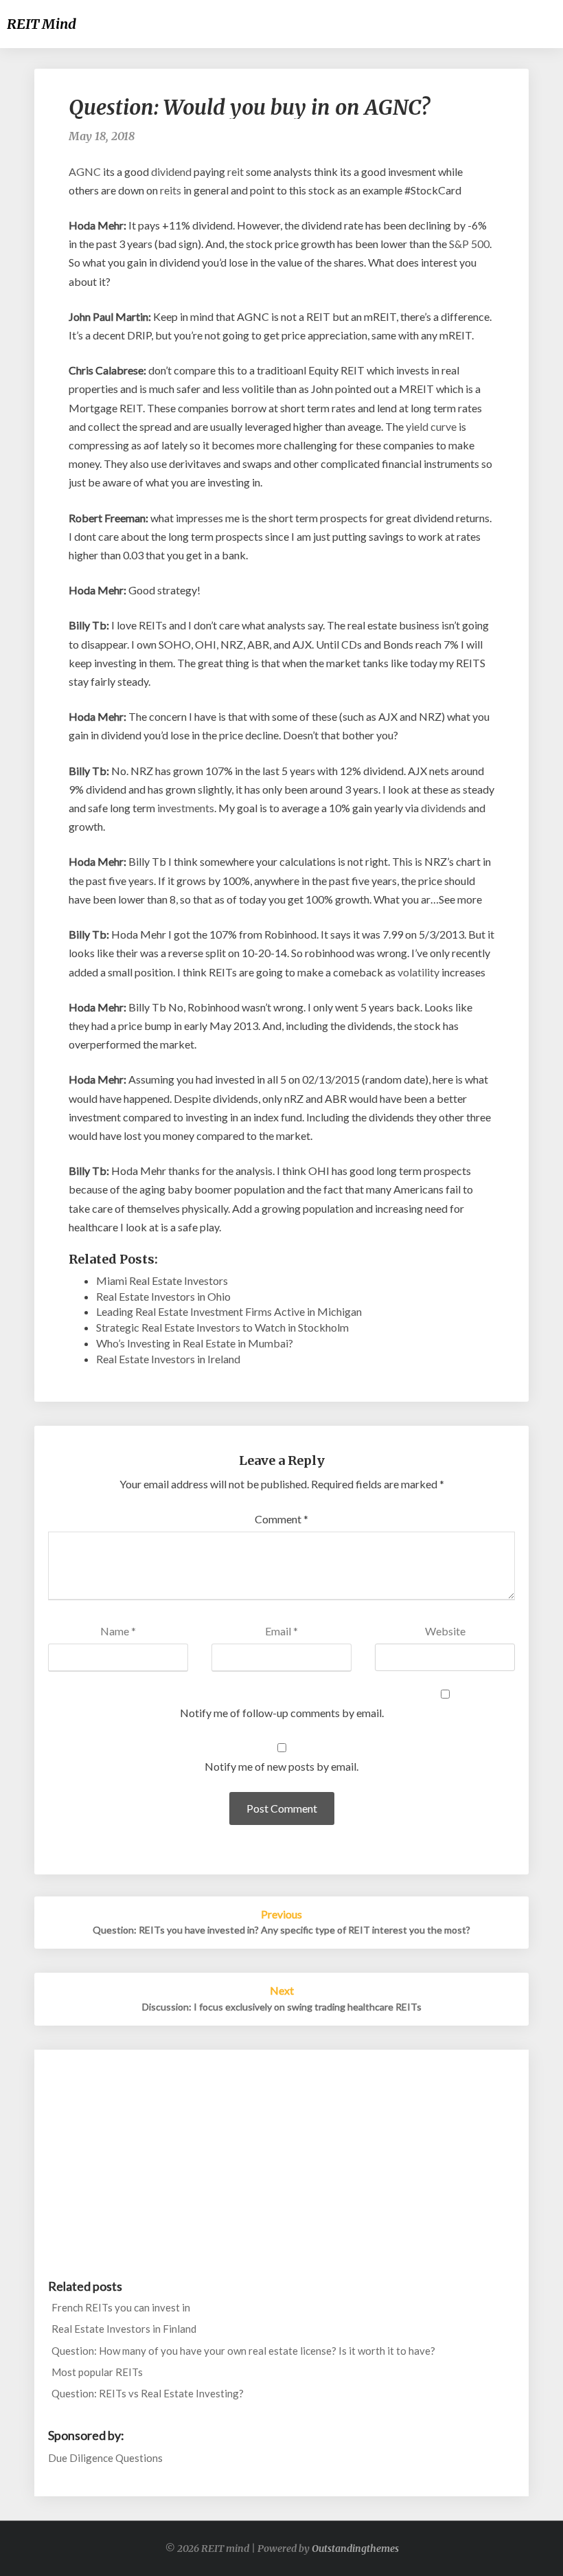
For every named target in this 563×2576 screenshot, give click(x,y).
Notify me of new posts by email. (281, 1766)
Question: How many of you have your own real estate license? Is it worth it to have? (243, 2351)
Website (445, 1631)
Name (118, 1631)
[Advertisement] (281, 2160)
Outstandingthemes (355, 2549)
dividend (171, 171)
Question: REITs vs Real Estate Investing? (148, 2393)
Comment (281, 1519)
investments (186, 808)
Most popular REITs (97, 2372)
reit (235, 171)
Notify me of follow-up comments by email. (282, 1713)
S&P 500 (469, 244)
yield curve (431, 426)
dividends (444, 808)
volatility (418, 972)
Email (281, 1631)
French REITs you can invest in (121, 2307)
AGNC (85, 171)
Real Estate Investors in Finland (124, 2329)
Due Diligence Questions (105, 2458)
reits (171, 190)
